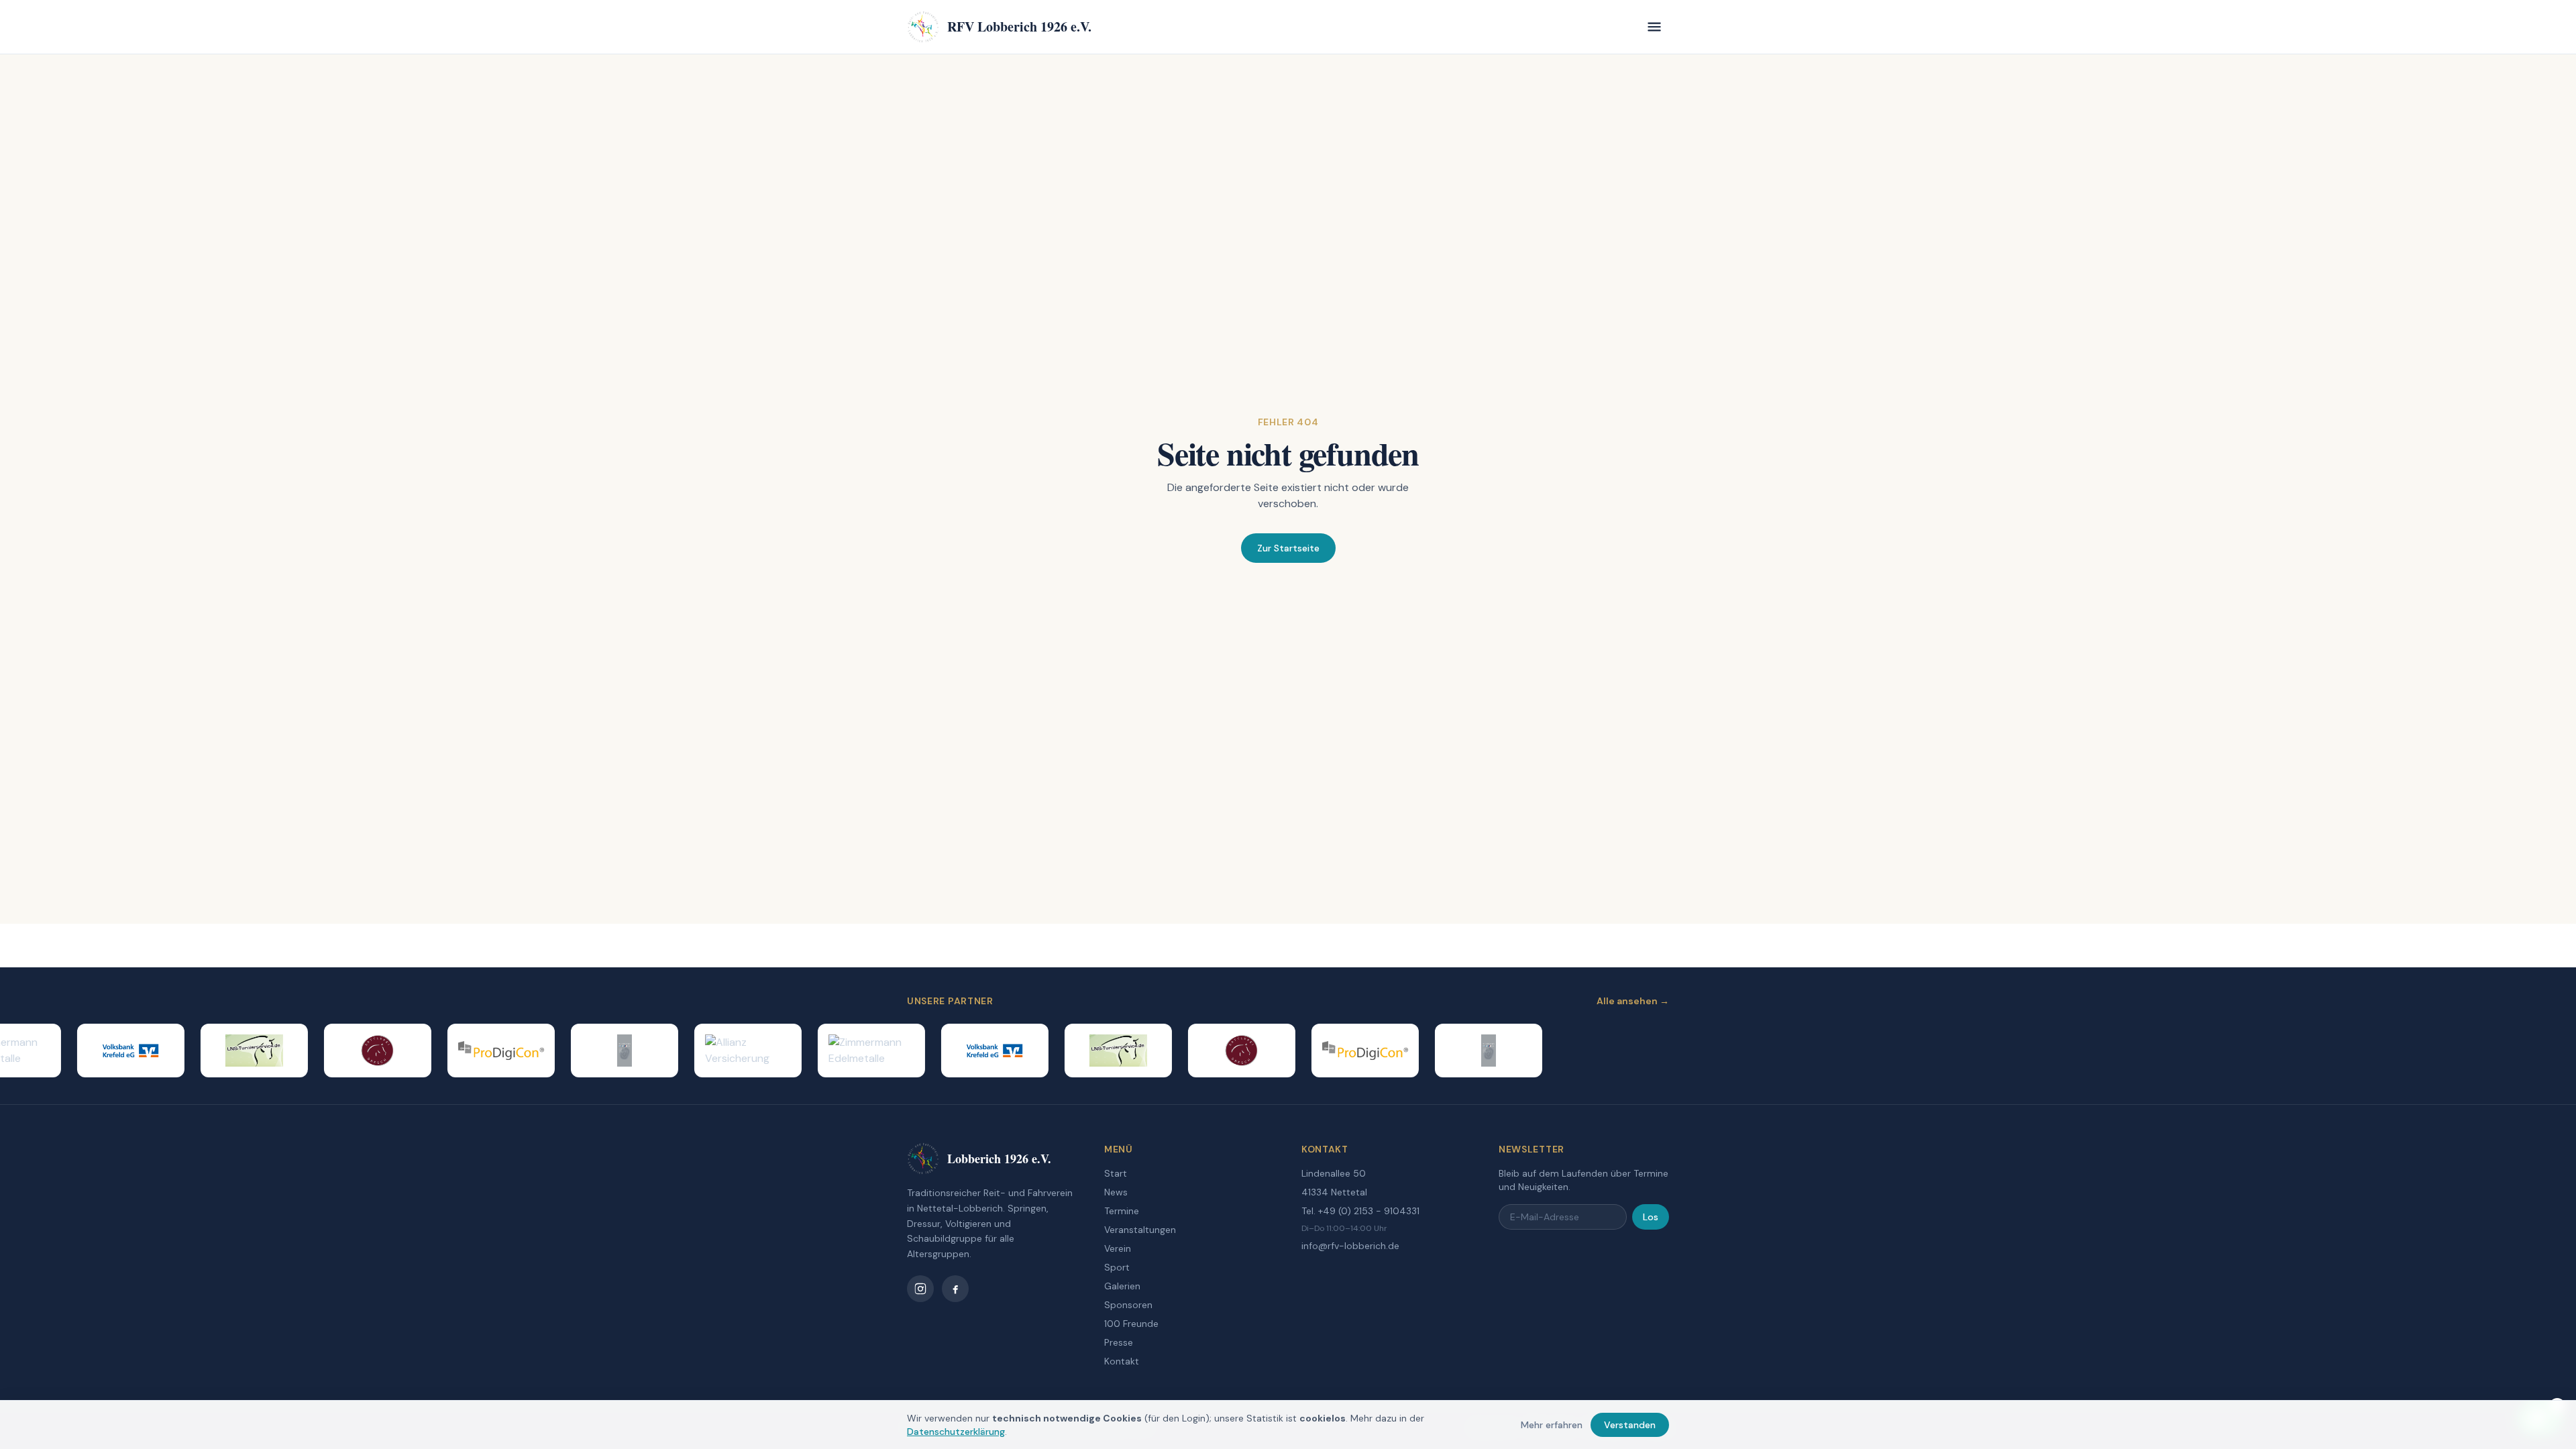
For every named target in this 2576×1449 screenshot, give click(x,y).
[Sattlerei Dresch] (352, 1051)
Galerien (1122, 1286)
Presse (1119, 1342)
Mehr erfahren (1552, 1425)
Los (1651, 1217)
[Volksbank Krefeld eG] (105, 1051)
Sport (1117, 1267)
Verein (1118, 1248)
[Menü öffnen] (1654, 27)
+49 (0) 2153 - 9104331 (1369, 1211)
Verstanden (1630, 1425)
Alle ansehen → (1633, 1001)
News (1116, 1192)
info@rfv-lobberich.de (1350, 1246)
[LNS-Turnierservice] (228, 1051)
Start (1116, 1173)
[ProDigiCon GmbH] (475, 1051)
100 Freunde (1131, 1324)
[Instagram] (920, 1289)
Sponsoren (1128, 1305)
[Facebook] (955, 1289)
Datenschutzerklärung (956, 1432)
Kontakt (1122, 1361)
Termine (1122, 1211)
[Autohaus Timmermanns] (598, 1051)
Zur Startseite (1288, 548)
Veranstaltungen (1140, 1230)
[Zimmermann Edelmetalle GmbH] (845, 1051)
